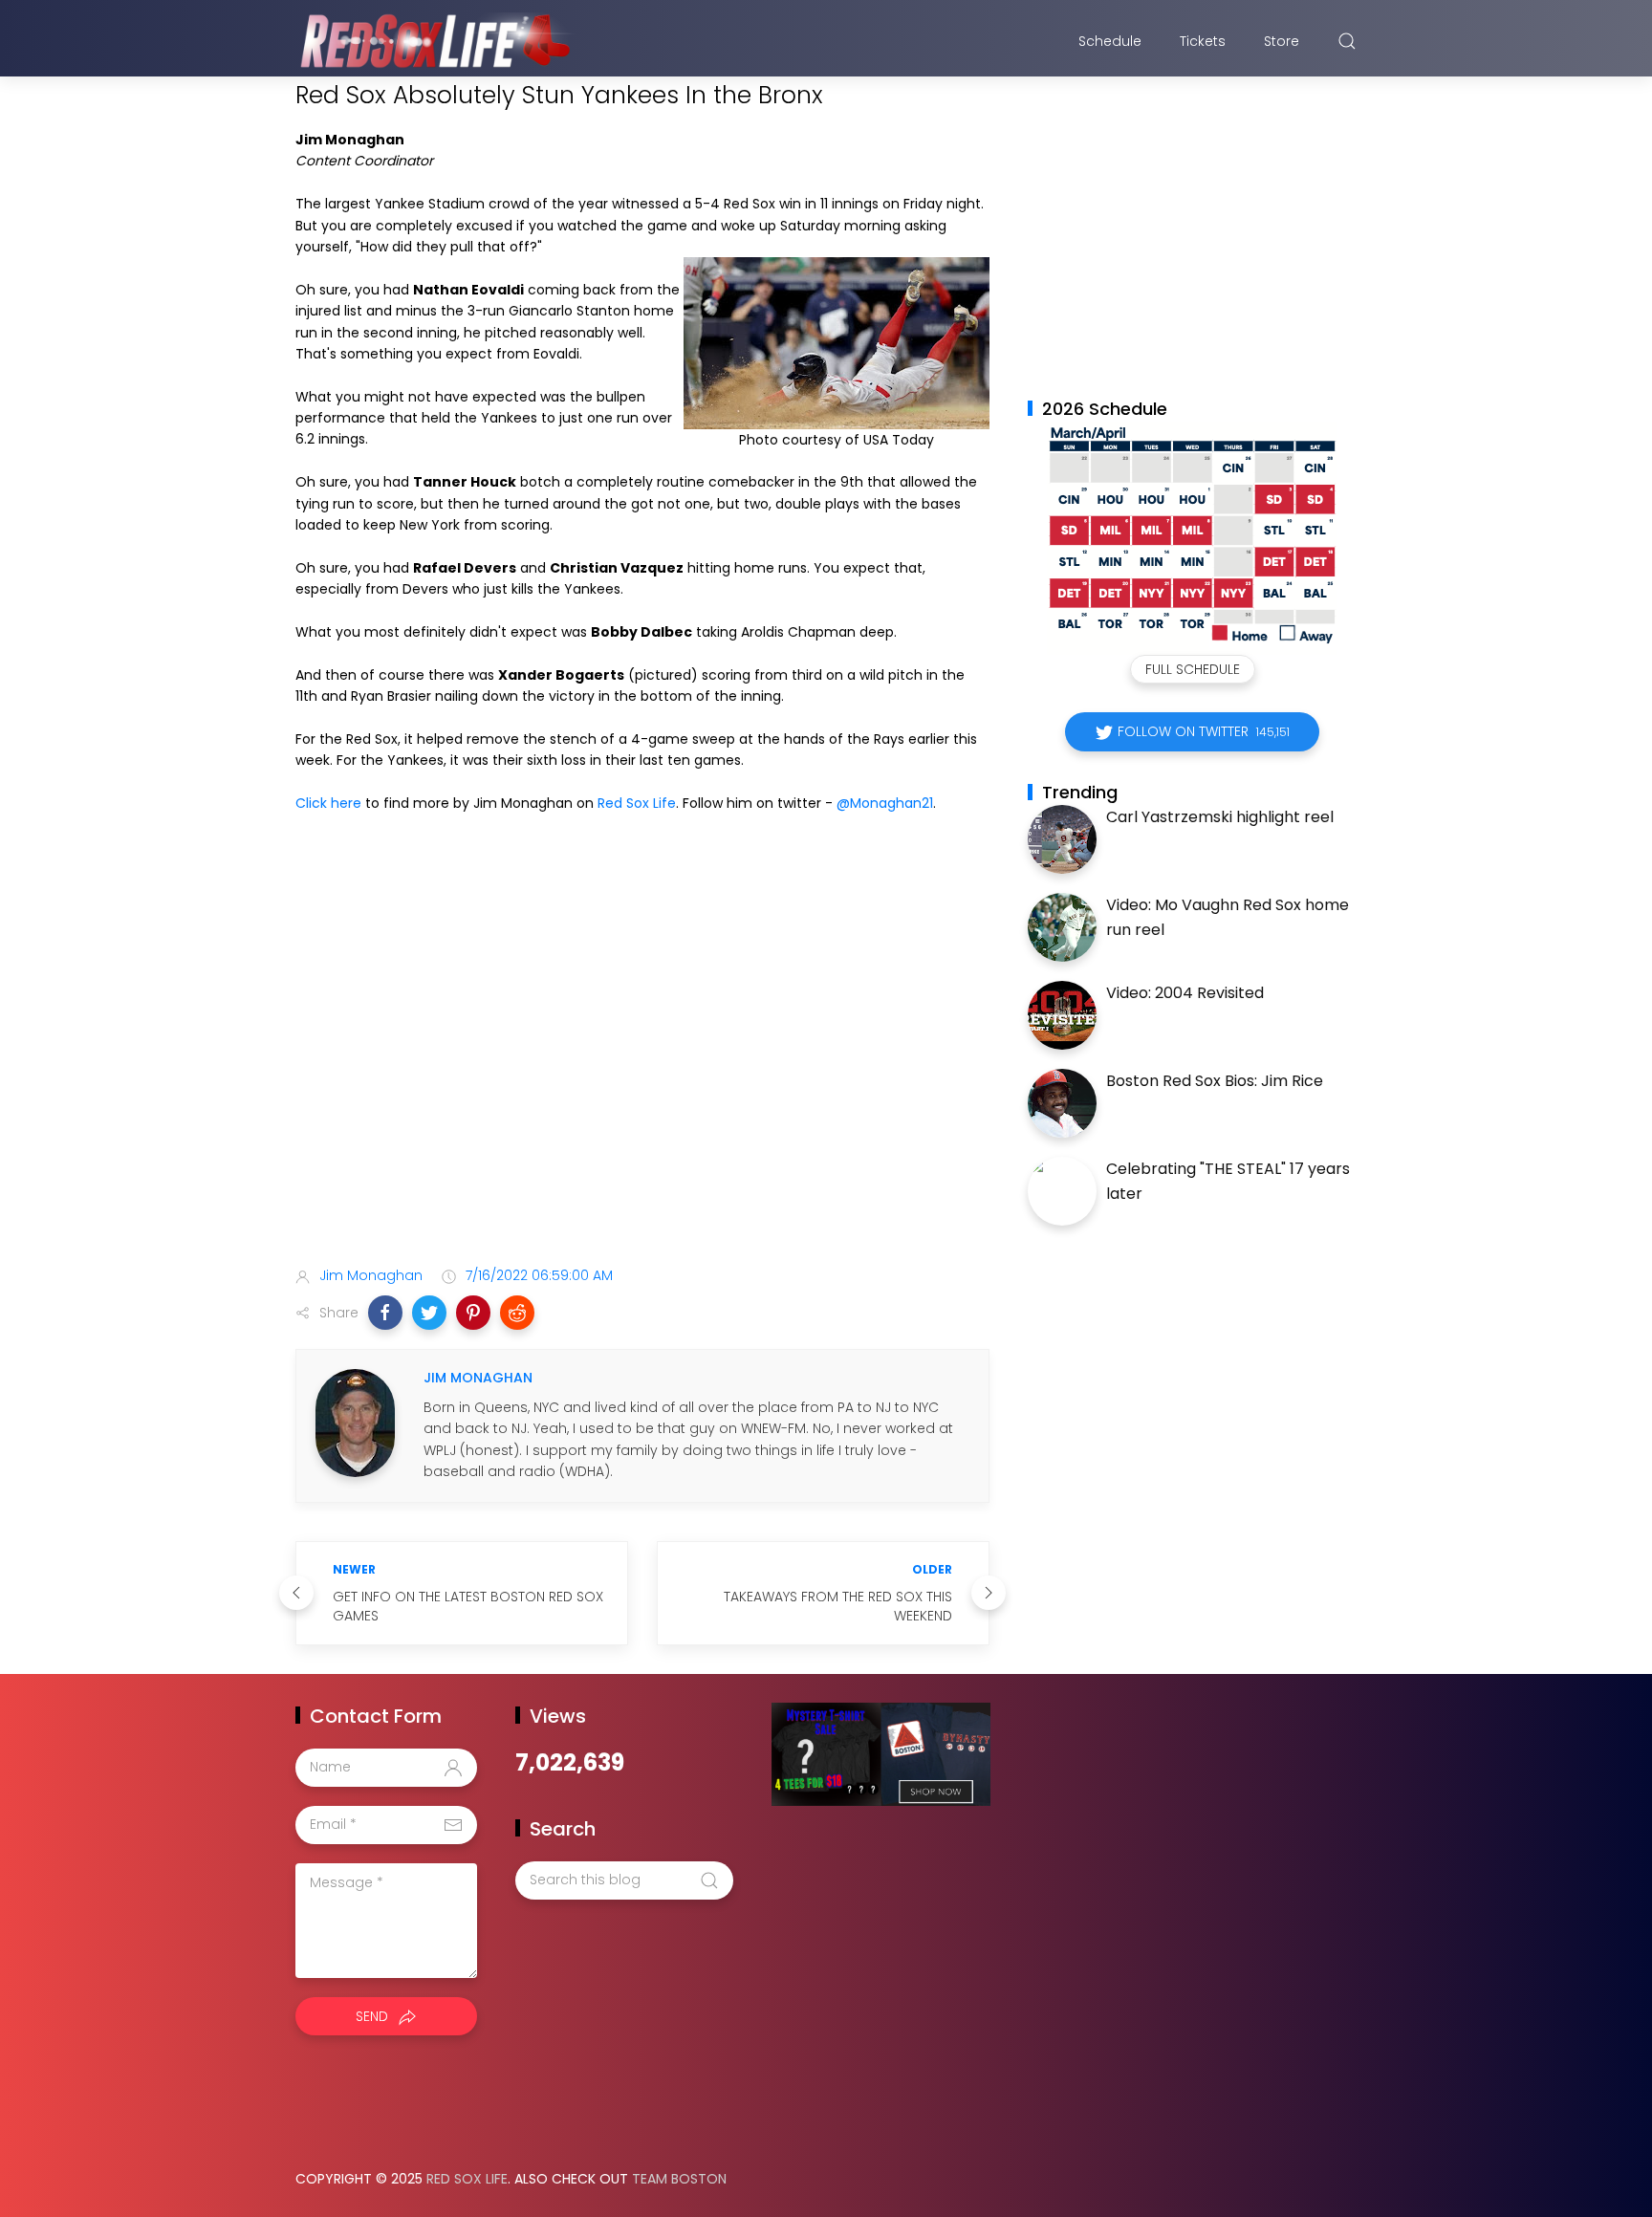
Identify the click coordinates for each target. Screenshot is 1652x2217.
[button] (385, 1313)
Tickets (1203, 41)
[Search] (1347, 41)
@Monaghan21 (885, 803)
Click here (328, 803)
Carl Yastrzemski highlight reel (1220, 817)
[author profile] (355, 1422)
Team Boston (679, 2179)
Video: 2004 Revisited (1185, 993)
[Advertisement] (642, 1100)
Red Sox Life (637, 803)
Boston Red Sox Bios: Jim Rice (1215, 1081)
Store (1282, 41)
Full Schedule (1193, 669)
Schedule (1110, 41)
